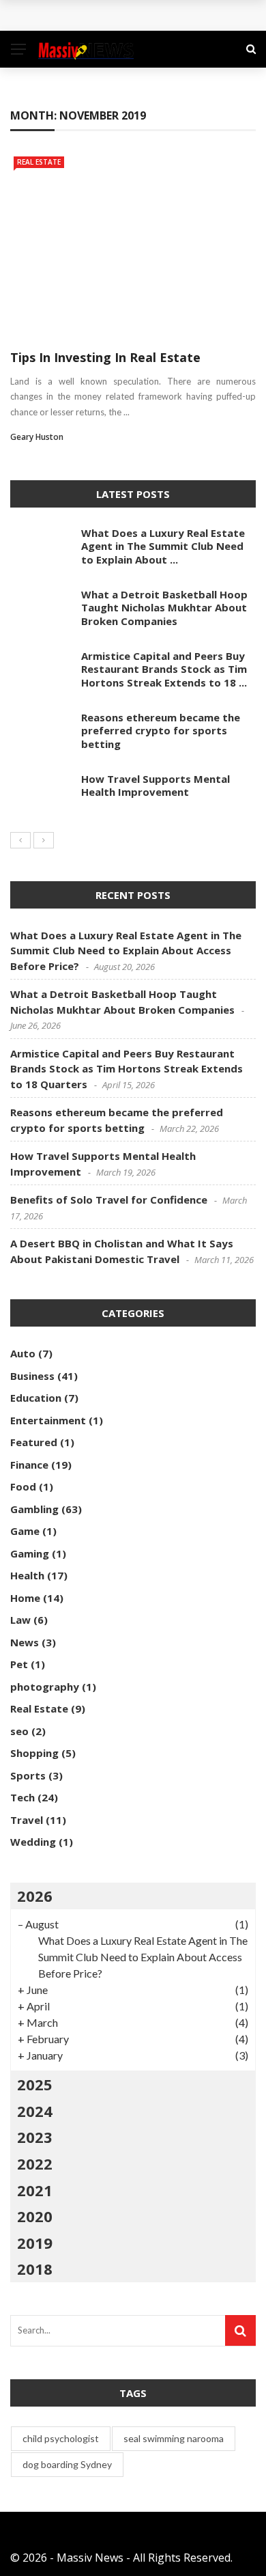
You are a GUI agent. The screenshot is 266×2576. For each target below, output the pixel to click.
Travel (27, 1820)
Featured (34, 1442)
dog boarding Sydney (67, 2464)
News (25, 1642)
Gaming (30, 1553)
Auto (23, 1353)
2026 (35, 1896)
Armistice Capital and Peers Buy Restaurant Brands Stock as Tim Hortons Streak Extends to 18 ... (164, 669)
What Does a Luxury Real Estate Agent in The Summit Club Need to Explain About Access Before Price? (126, 951)
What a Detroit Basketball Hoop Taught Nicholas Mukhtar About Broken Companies (164, 608)
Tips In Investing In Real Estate (105, 357)
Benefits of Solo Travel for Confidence (109, 1200)
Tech (23, 1797)
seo (19, 1731)
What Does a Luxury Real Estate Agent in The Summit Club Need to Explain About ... (163, 546)
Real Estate (39, 162)
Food (23, 1486)
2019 (35, 2243)
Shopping (34, 1753)
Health (27, 1575)
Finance (29, 1465)
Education (36, 1398)
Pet (19, 1664)
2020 (35, 2216)
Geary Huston (37, 437)
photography (45, 1687)
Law (20, 1620)
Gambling (34, 1509)
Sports (28, 1775)
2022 (35, 2163)
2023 (35, 2137)
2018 (35, 2269)
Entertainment (48, 1420)
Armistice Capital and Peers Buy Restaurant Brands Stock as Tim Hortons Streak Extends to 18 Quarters (127, 1069)
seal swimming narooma (174, 2438)
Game (25, 1531)
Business (32, 1376)
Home (25, 1598)
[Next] (44, 840)
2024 (35, 2111)
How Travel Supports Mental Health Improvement (156, 786)
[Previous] (20, 840)
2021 (35, 2190)
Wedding (33, 1842)
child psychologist (61, 2438)
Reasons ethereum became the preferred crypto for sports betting (161, 731)
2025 (35, 2084)
